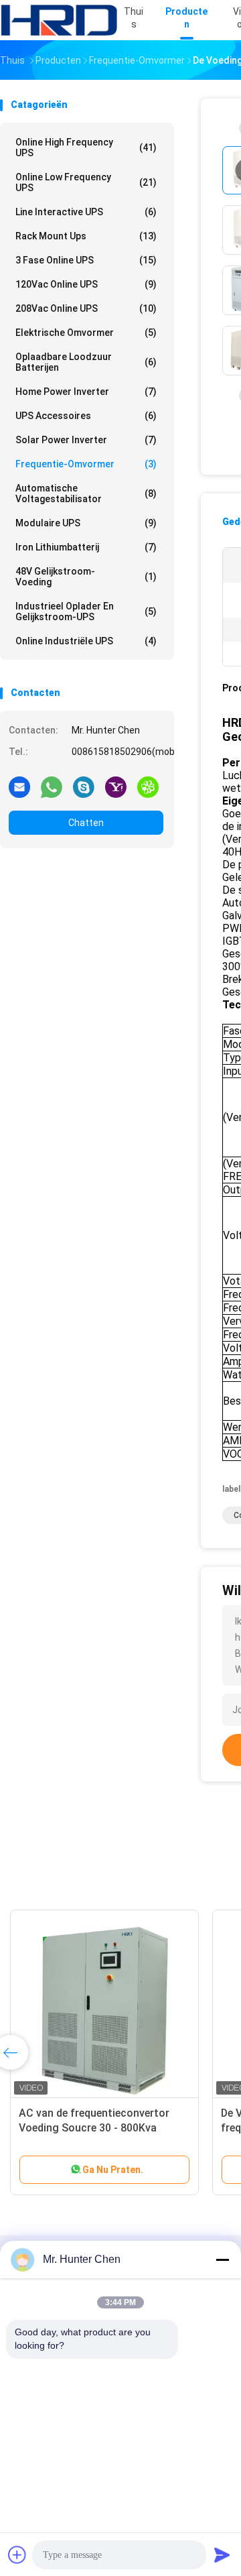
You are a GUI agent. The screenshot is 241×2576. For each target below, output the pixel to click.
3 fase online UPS (86, 260)
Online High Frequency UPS (86, 148)
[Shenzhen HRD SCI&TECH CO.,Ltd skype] (84, 786)
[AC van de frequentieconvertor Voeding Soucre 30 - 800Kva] (104, 2004)
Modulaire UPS (86, 523)
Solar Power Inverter (86, 440)
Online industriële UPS (86, 641)
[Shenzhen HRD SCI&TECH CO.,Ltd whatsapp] (52, 786)
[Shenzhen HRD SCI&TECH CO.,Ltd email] (19, 786)
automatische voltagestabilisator (86, 493)
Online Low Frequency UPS (86, 182)
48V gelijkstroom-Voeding (86, 577)
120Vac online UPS (86, 284)
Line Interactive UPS (86, 212)
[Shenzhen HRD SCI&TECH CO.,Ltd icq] (148, 786)
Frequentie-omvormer (86, 464)
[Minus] (222, 2260)
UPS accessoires (86, 416)
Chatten (86, 823)
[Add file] (17, 2555)
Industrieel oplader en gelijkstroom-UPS (86, 611)
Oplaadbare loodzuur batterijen (86, 362)
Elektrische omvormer (86, 333)
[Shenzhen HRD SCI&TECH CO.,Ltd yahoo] (116, 786)
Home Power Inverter (86, 392)
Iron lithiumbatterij (86, 547)
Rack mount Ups (86, 236)
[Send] (222, 2555)
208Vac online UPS (86, 308)
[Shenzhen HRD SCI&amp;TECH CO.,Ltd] (59, 20)
